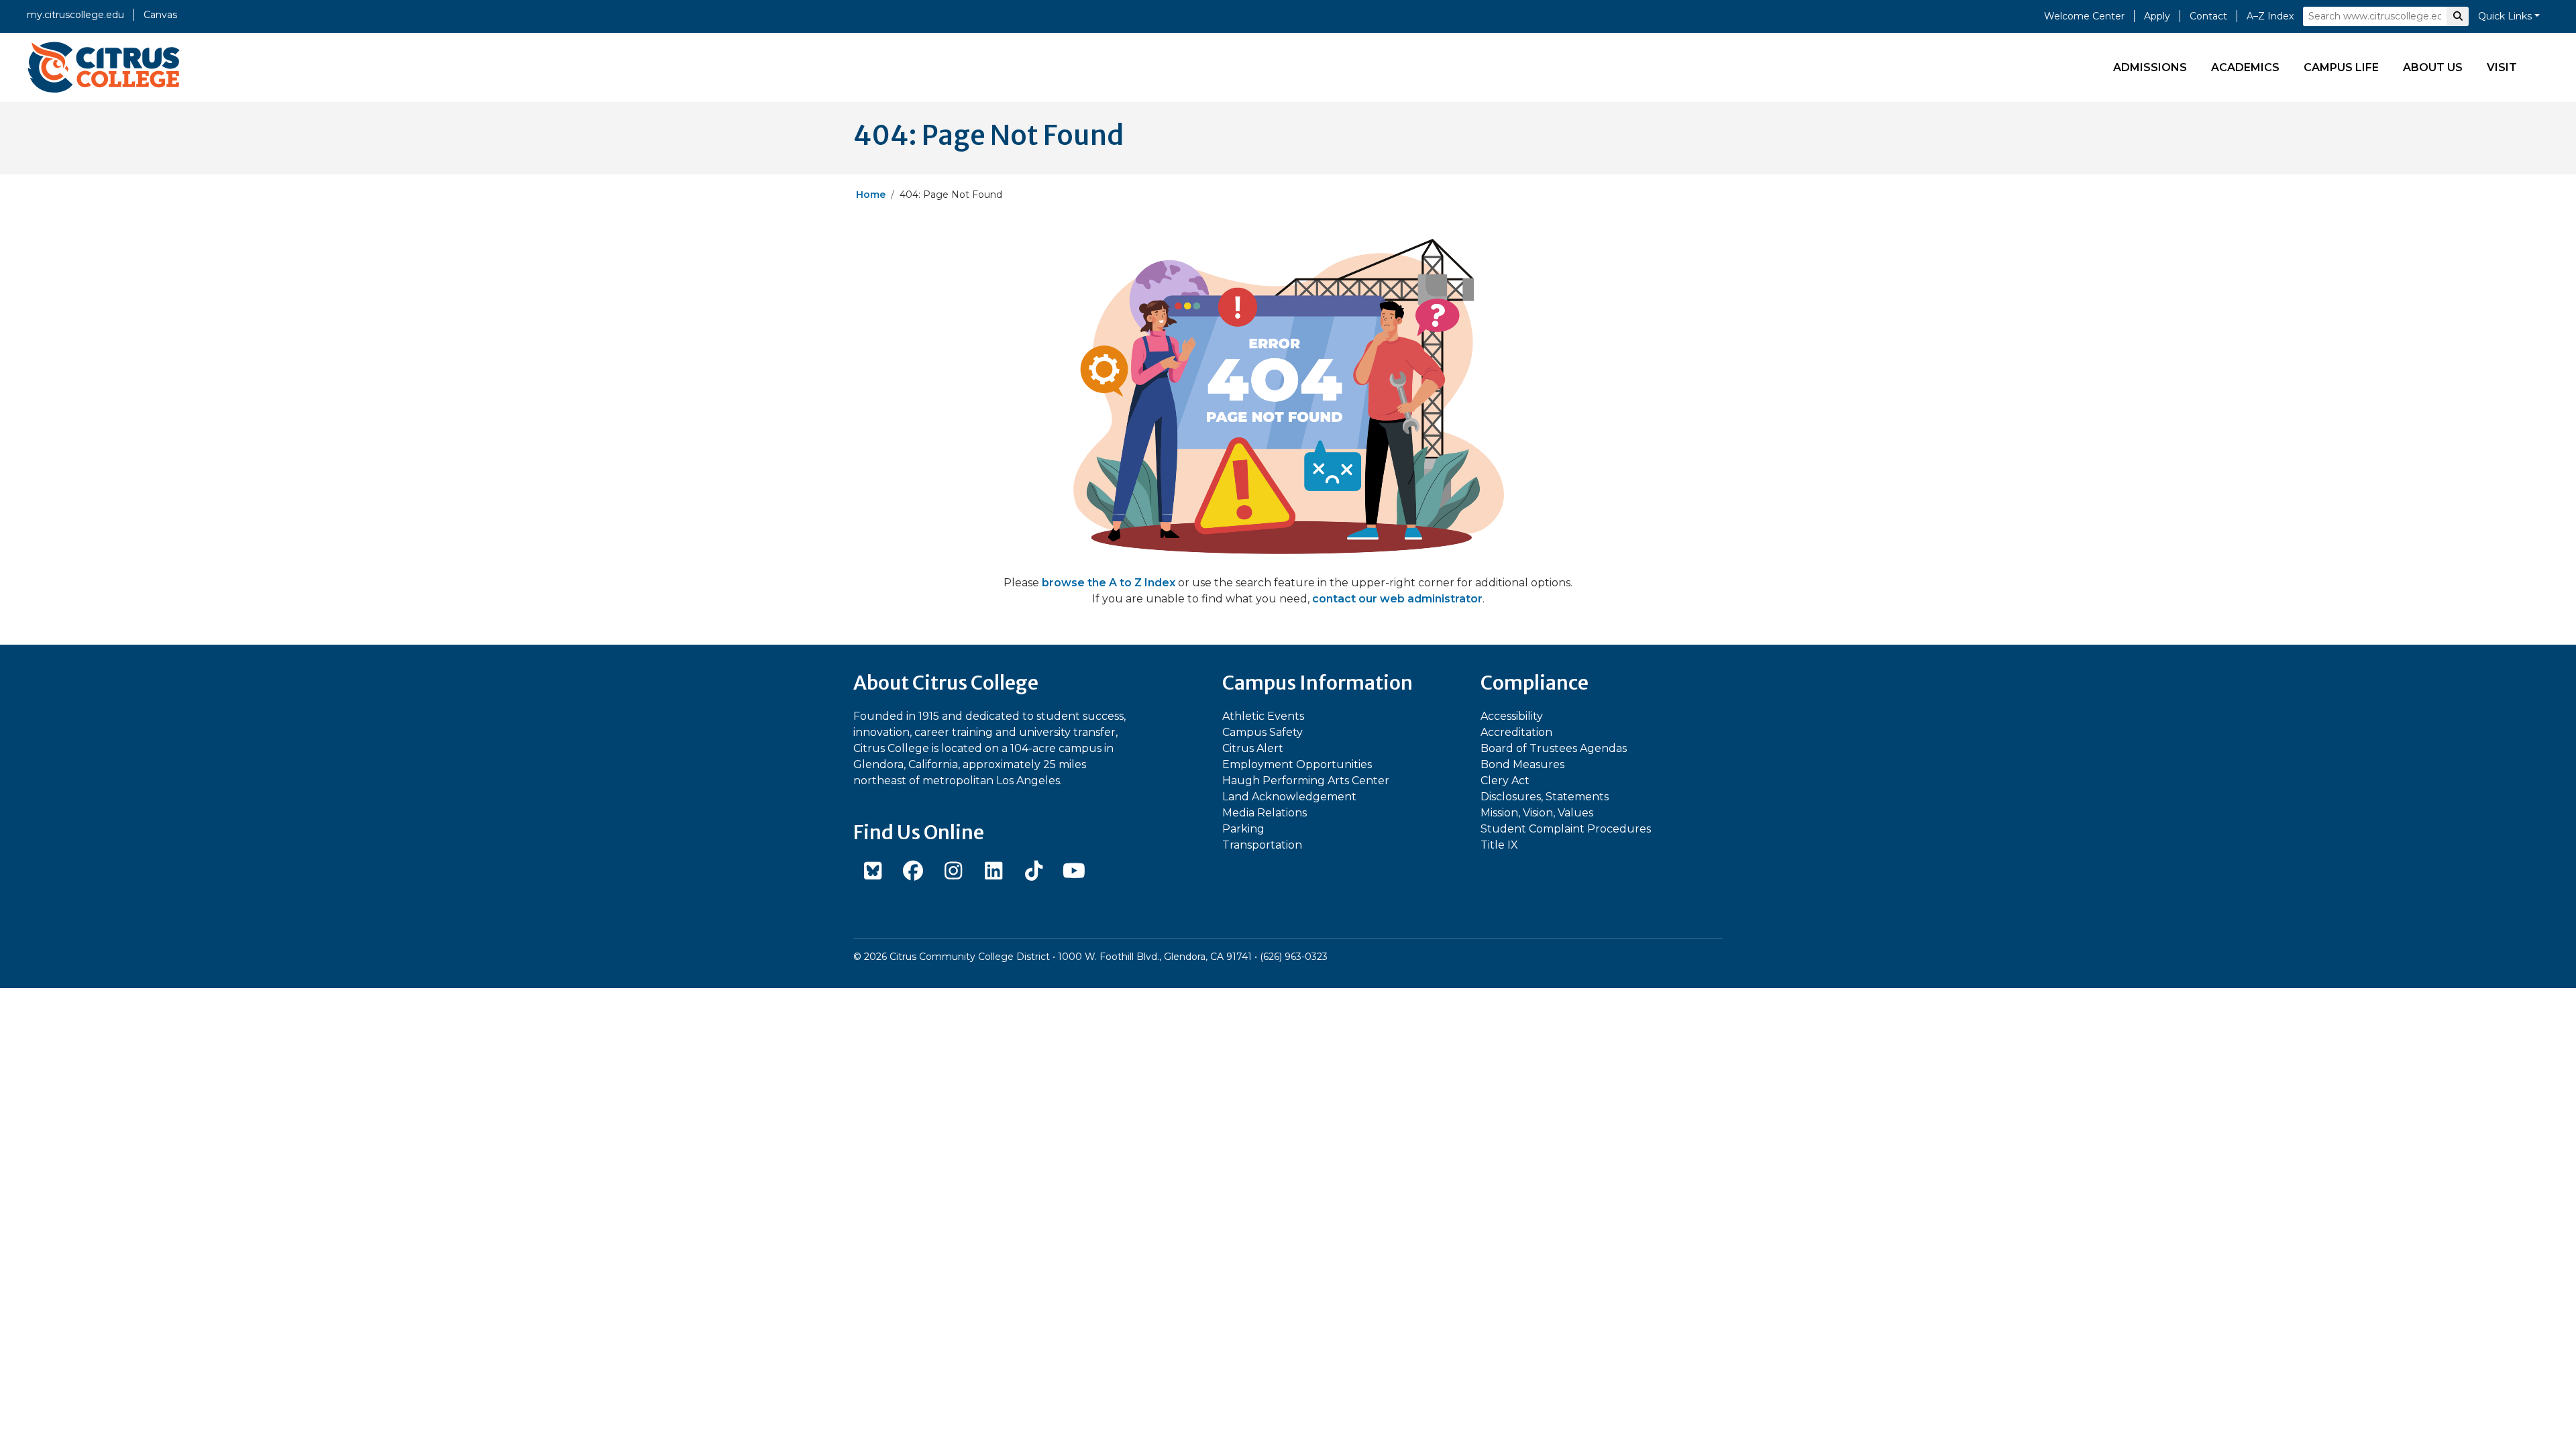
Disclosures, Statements (1545, 797)
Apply (2157, 16)
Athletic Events (1263, 716)
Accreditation (1516, 732)
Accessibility (1512, 716)
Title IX (1499, 845)
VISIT (2502, 67)
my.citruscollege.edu (75, 15)
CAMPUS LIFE (2341, 67)
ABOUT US (2433, 67)
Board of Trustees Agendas (1554, 748)
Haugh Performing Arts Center (1306, 781)
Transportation (1262, 845)
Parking (1243, 829)
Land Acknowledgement (1289, 797)
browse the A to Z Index (1109, 583)
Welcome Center (2084, 16)
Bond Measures (1522, 764)
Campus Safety (1263, 732)
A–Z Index (2270, 16)
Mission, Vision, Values (1537, 813)
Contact (2208, 16)
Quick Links (2505, 16)
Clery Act (1505, 781)
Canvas (160, 15)
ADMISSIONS (2150, 67)
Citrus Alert (1253, 748)
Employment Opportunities (1297, 764)
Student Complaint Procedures (1566, 829)
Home (871, 195)
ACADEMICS (2245, 67)
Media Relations (1265, 813)
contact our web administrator (1397, 599)
